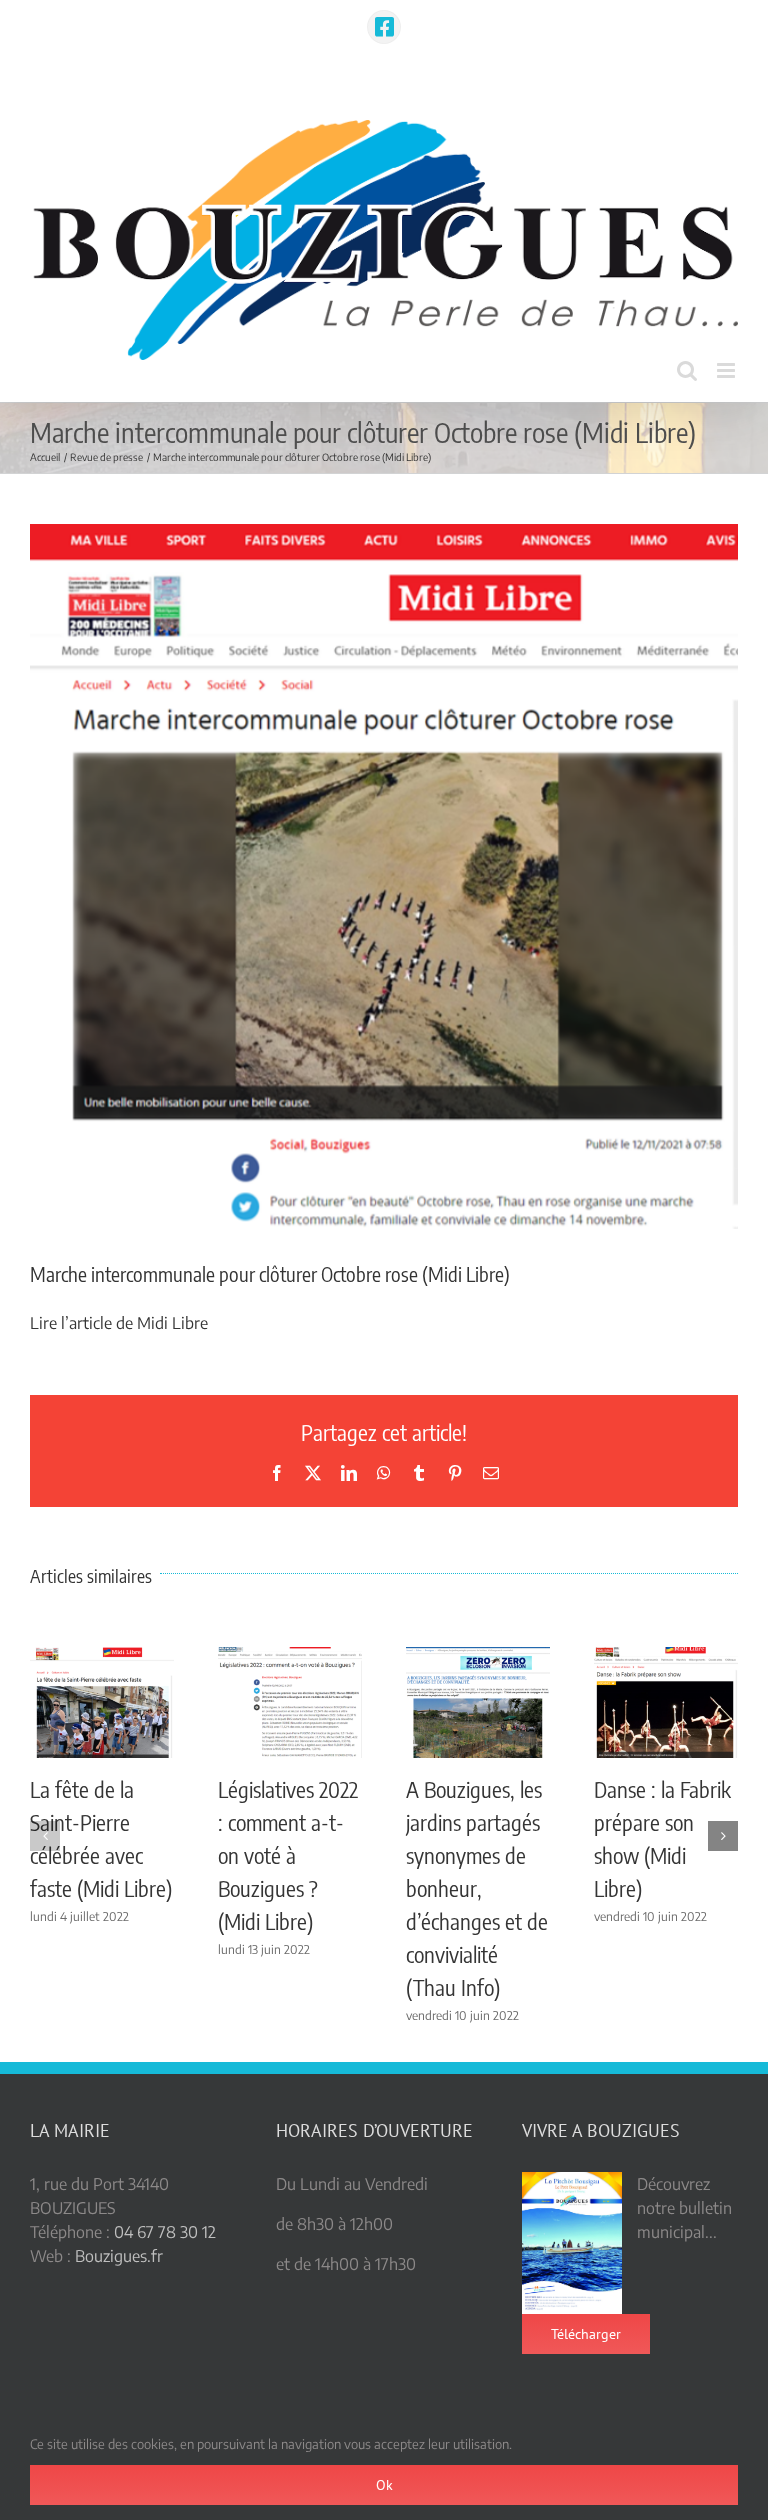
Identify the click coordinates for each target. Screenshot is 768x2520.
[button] (45, 1836)
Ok (384, 2485)
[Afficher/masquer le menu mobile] (727, 370)
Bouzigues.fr (119, 2256)
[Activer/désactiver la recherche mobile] (687, 370)
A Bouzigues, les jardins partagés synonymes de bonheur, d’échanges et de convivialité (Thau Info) (477, 1888)
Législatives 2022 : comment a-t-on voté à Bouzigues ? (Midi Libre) (288, 1855)
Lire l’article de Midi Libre (119, 1323)
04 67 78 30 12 (165, 2232)
